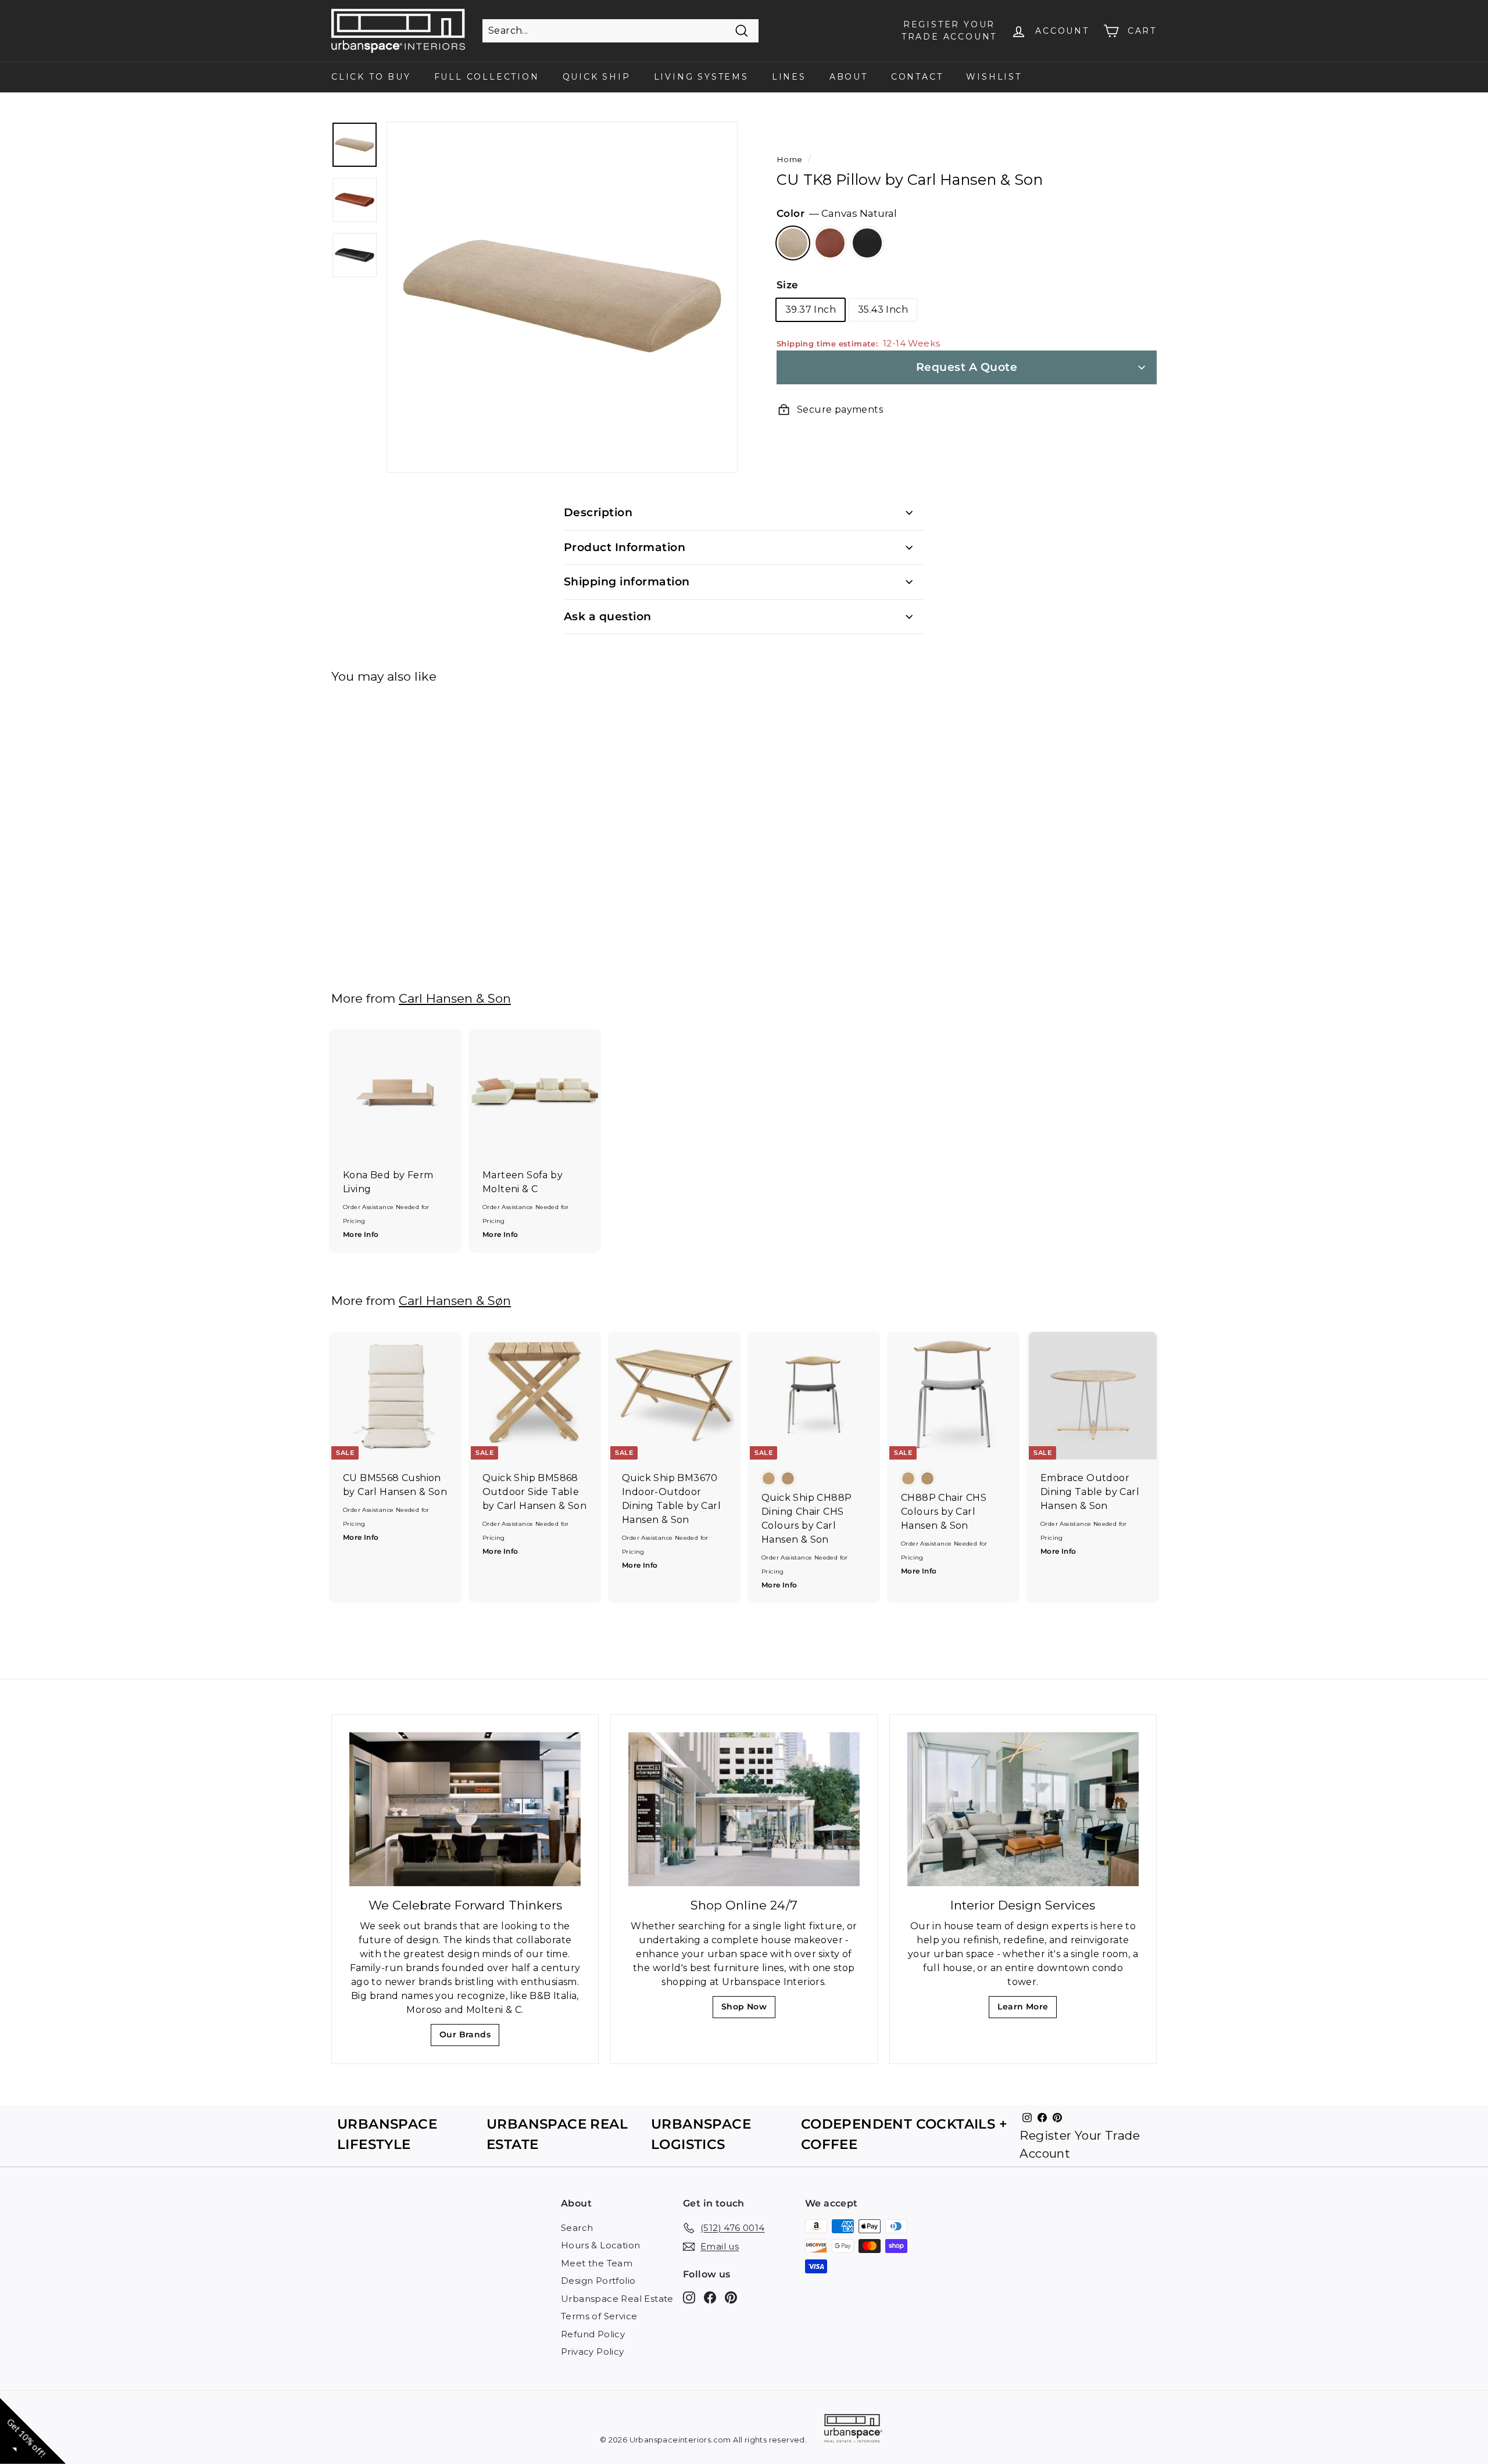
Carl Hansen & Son (455, 998)
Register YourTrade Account (949, 31)
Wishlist (994, 77)
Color (837, 213)
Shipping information (627, 582)
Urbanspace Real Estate (617, 2299)
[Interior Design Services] (1023, 1809)
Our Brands (469, 2038)
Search (577, 2228)
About (849, 77)
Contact (917, 77)
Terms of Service (599, 2316)
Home (790, 159)
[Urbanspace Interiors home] (853, 2430)
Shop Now (748, 2010)
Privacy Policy (593, 2352)
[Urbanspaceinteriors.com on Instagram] (689, 2297)
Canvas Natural (793, 243)
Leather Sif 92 (830, 243)
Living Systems (701, 77)
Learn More (1026, 2010)
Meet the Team (597, 2263)
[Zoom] (562, 297)
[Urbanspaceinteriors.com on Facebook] (710, 2297)
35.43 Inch (883, 310)
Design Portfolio (598, 2281)
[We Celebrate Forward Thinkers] (465, 1809)
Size (788, 285)
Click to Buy (371, 77)
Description (598, 512)
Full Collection (487, 77)
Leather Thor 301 (867, 243)
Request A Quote (967, 367)
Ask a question (608, 616)
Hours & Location (600, 2245)
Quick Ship (597, 77)
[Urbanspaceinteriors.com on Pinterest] (731, 2297)
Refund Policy (593, 2334)
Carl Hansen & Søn (455, 1301)
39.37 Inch (811, 310)
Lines (789, 77)
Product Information (625, 547)
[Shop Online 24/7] (744, 1809)
